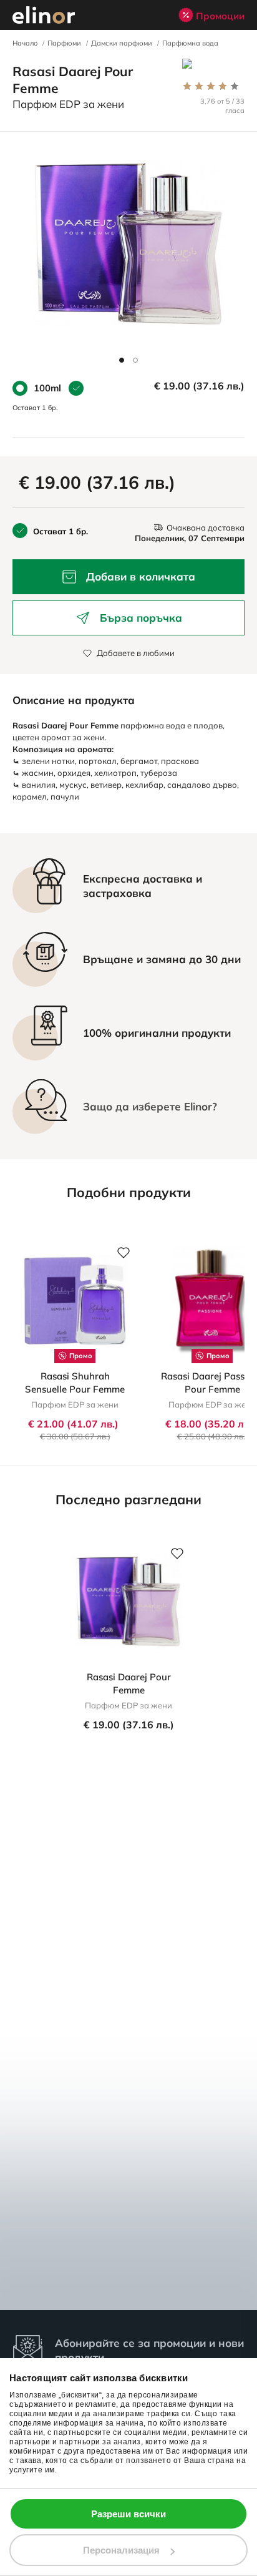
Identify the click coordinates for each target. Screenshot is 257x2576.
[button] (122, 360)
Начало (25, 43)
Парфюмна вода (190, 43)
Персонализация (121, 2550)
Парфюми (64, 43)
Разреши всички (128, 2514)
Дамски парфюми (122, 43)
